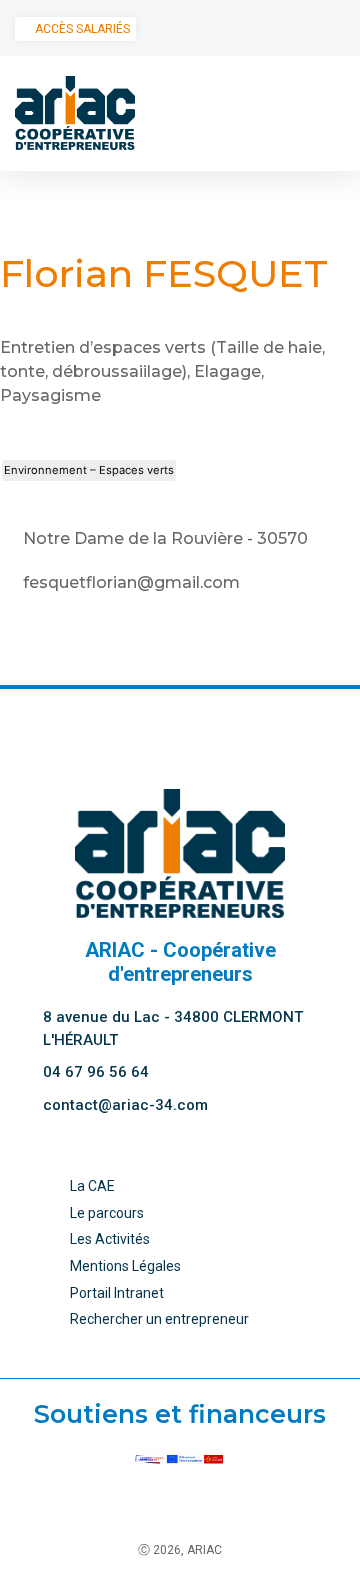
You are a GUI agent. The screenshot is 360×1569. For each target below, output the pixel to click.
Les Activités (110, 1239)
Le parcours (107, 1213)
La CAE (92, 1186)
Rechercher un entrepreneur (159, 1319)
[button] (331, 112)
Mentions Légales (125, 1266)
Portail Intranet (117, 1293)
